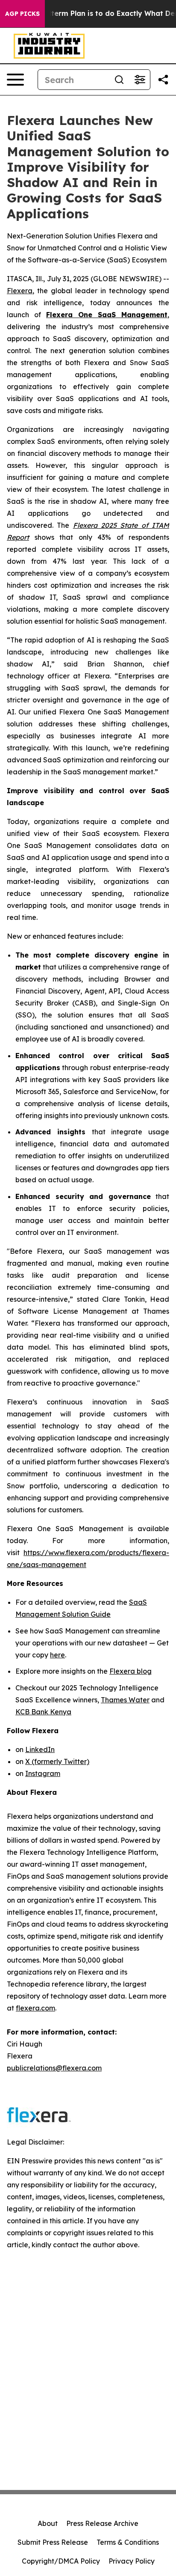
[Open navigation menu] (15, 80)
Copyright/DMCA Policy (61, 2561)
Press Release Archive (102, 2523)
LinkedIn (40, 1749)
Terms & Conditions (128, 2542)
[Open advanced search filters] (140, 80)
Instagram (43, 1773)
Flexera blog (131, 1671)
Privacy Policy (132, 2561)
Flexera (20, 291)
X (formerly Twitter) (57, 1761)
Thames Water (125, 1700)
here (57, 1655)
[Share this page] (163, 80)
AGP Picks (22, 14)
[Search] (119, 80)
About (48, 2523)
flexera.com (35, 2008)
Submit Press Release (53, 2542)
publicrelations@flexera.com (54, 2068)
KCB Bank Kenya (43, 1712)
